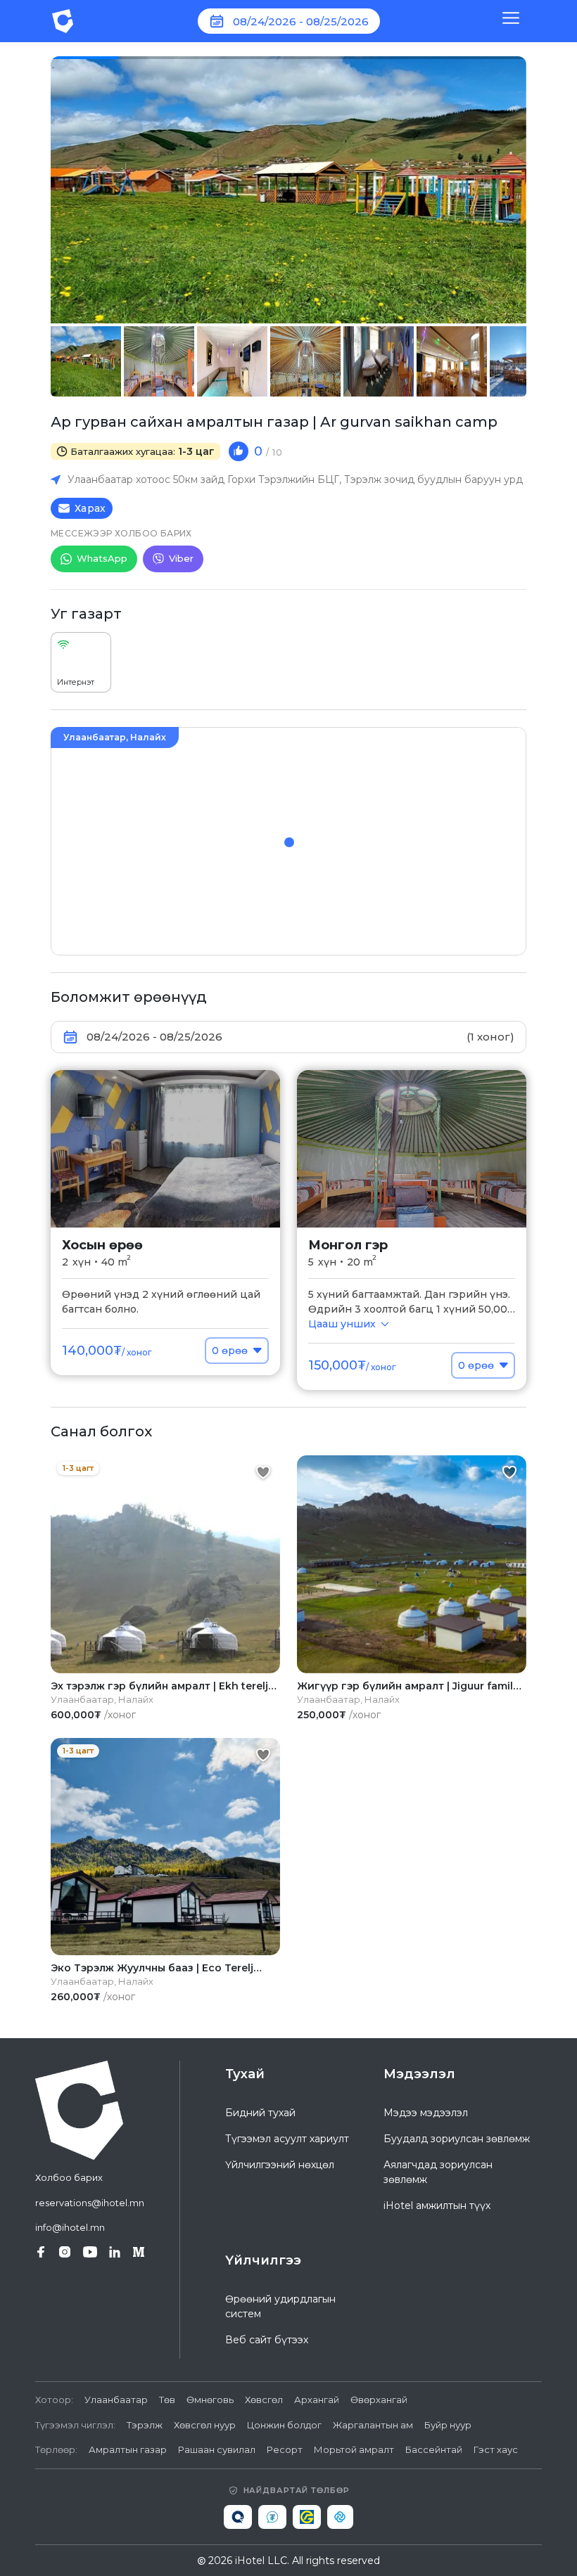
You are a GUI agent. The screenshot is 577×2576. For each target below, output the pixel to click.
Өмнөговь (210, 2400)
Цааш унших (342, 1324)
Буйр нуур (448, 2425)
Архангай (317, 2400)
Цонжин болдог (284, 2425)
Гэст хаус (496, 2449)
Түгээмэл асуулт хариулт (287, 2139)
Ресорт (285, 2449)
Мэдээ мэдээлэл (426, 2113)
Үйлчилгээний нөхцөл (280, 2165)
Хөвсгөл (264, 2400)
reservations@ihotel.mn (90, 2203)
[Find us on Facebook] (41, 2252)
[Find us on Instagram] (65, 2252)
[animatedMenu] (511, 21)
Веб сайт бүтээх (267, 2340)
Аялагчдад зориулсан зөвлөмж (438, 2172)
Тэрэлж (145, 2425)
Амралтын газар (128, 2449)
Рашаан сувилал (217, 2449)
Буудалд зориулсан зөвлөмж (457, 2139)
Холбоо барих (69, 2177)
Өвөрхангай (379, 2400)
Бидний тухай (260, 2113)
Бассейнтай (434, 2449)
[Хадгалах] (263, 1472)
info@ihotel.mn (70, 2227)
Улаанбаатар (116, 2400)
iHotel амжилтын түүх (437, 2205)
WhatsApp (102, 558)
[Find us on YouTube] (90, 2252)
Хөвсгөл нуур (205, 2425)
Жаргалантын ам (373, 2425)
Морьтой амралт (354, 2449)
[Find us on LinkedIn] (115, 2252)
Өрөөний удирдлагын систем (280, 2306)
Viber (181, 558)
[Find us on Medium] (139, 2252)
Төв (167, 2400)
